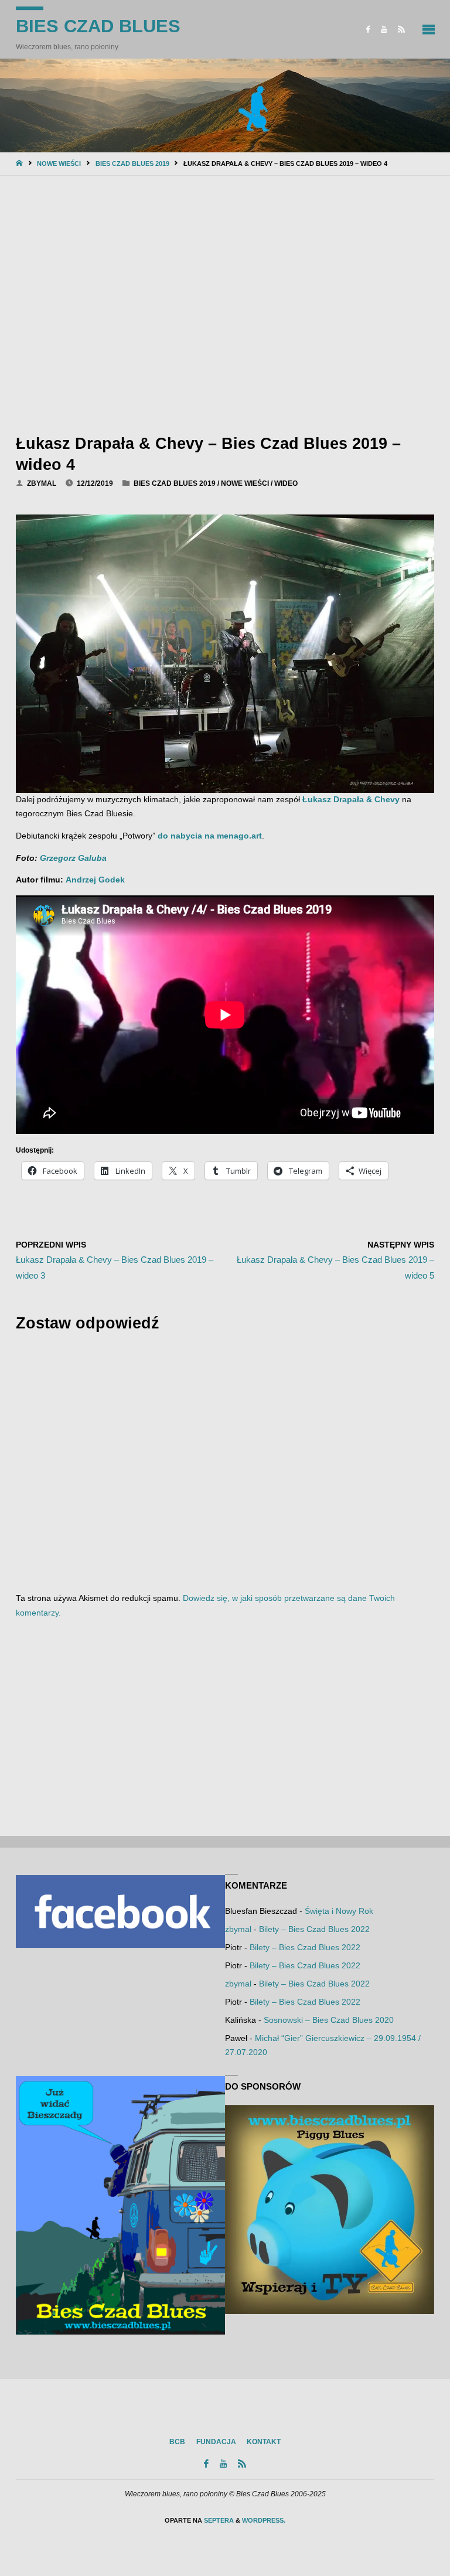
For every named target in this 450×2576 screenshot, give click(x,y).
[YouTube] (384, 29)
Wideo (286, 483)
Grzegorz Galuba (73, 858)
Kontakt (264, 2442)
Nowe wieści (59, 163)
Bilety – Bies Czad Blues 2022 (314, 1929)
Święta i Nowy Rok (339, 1911)
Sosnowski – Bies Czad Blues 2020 (329, 2020)
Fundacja (216, 2442)
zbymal (238, 1929)
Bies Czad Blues (98, 26)
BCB (177, 2442)
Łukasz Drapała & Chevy (351, 800)
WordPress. (264, 2520)
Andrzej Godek (95, 880)
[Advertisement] (225, 302)
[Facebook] (368, 29)
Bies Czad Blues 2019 (132, 163)
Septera (218, 2520)
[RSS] (402, 29)
